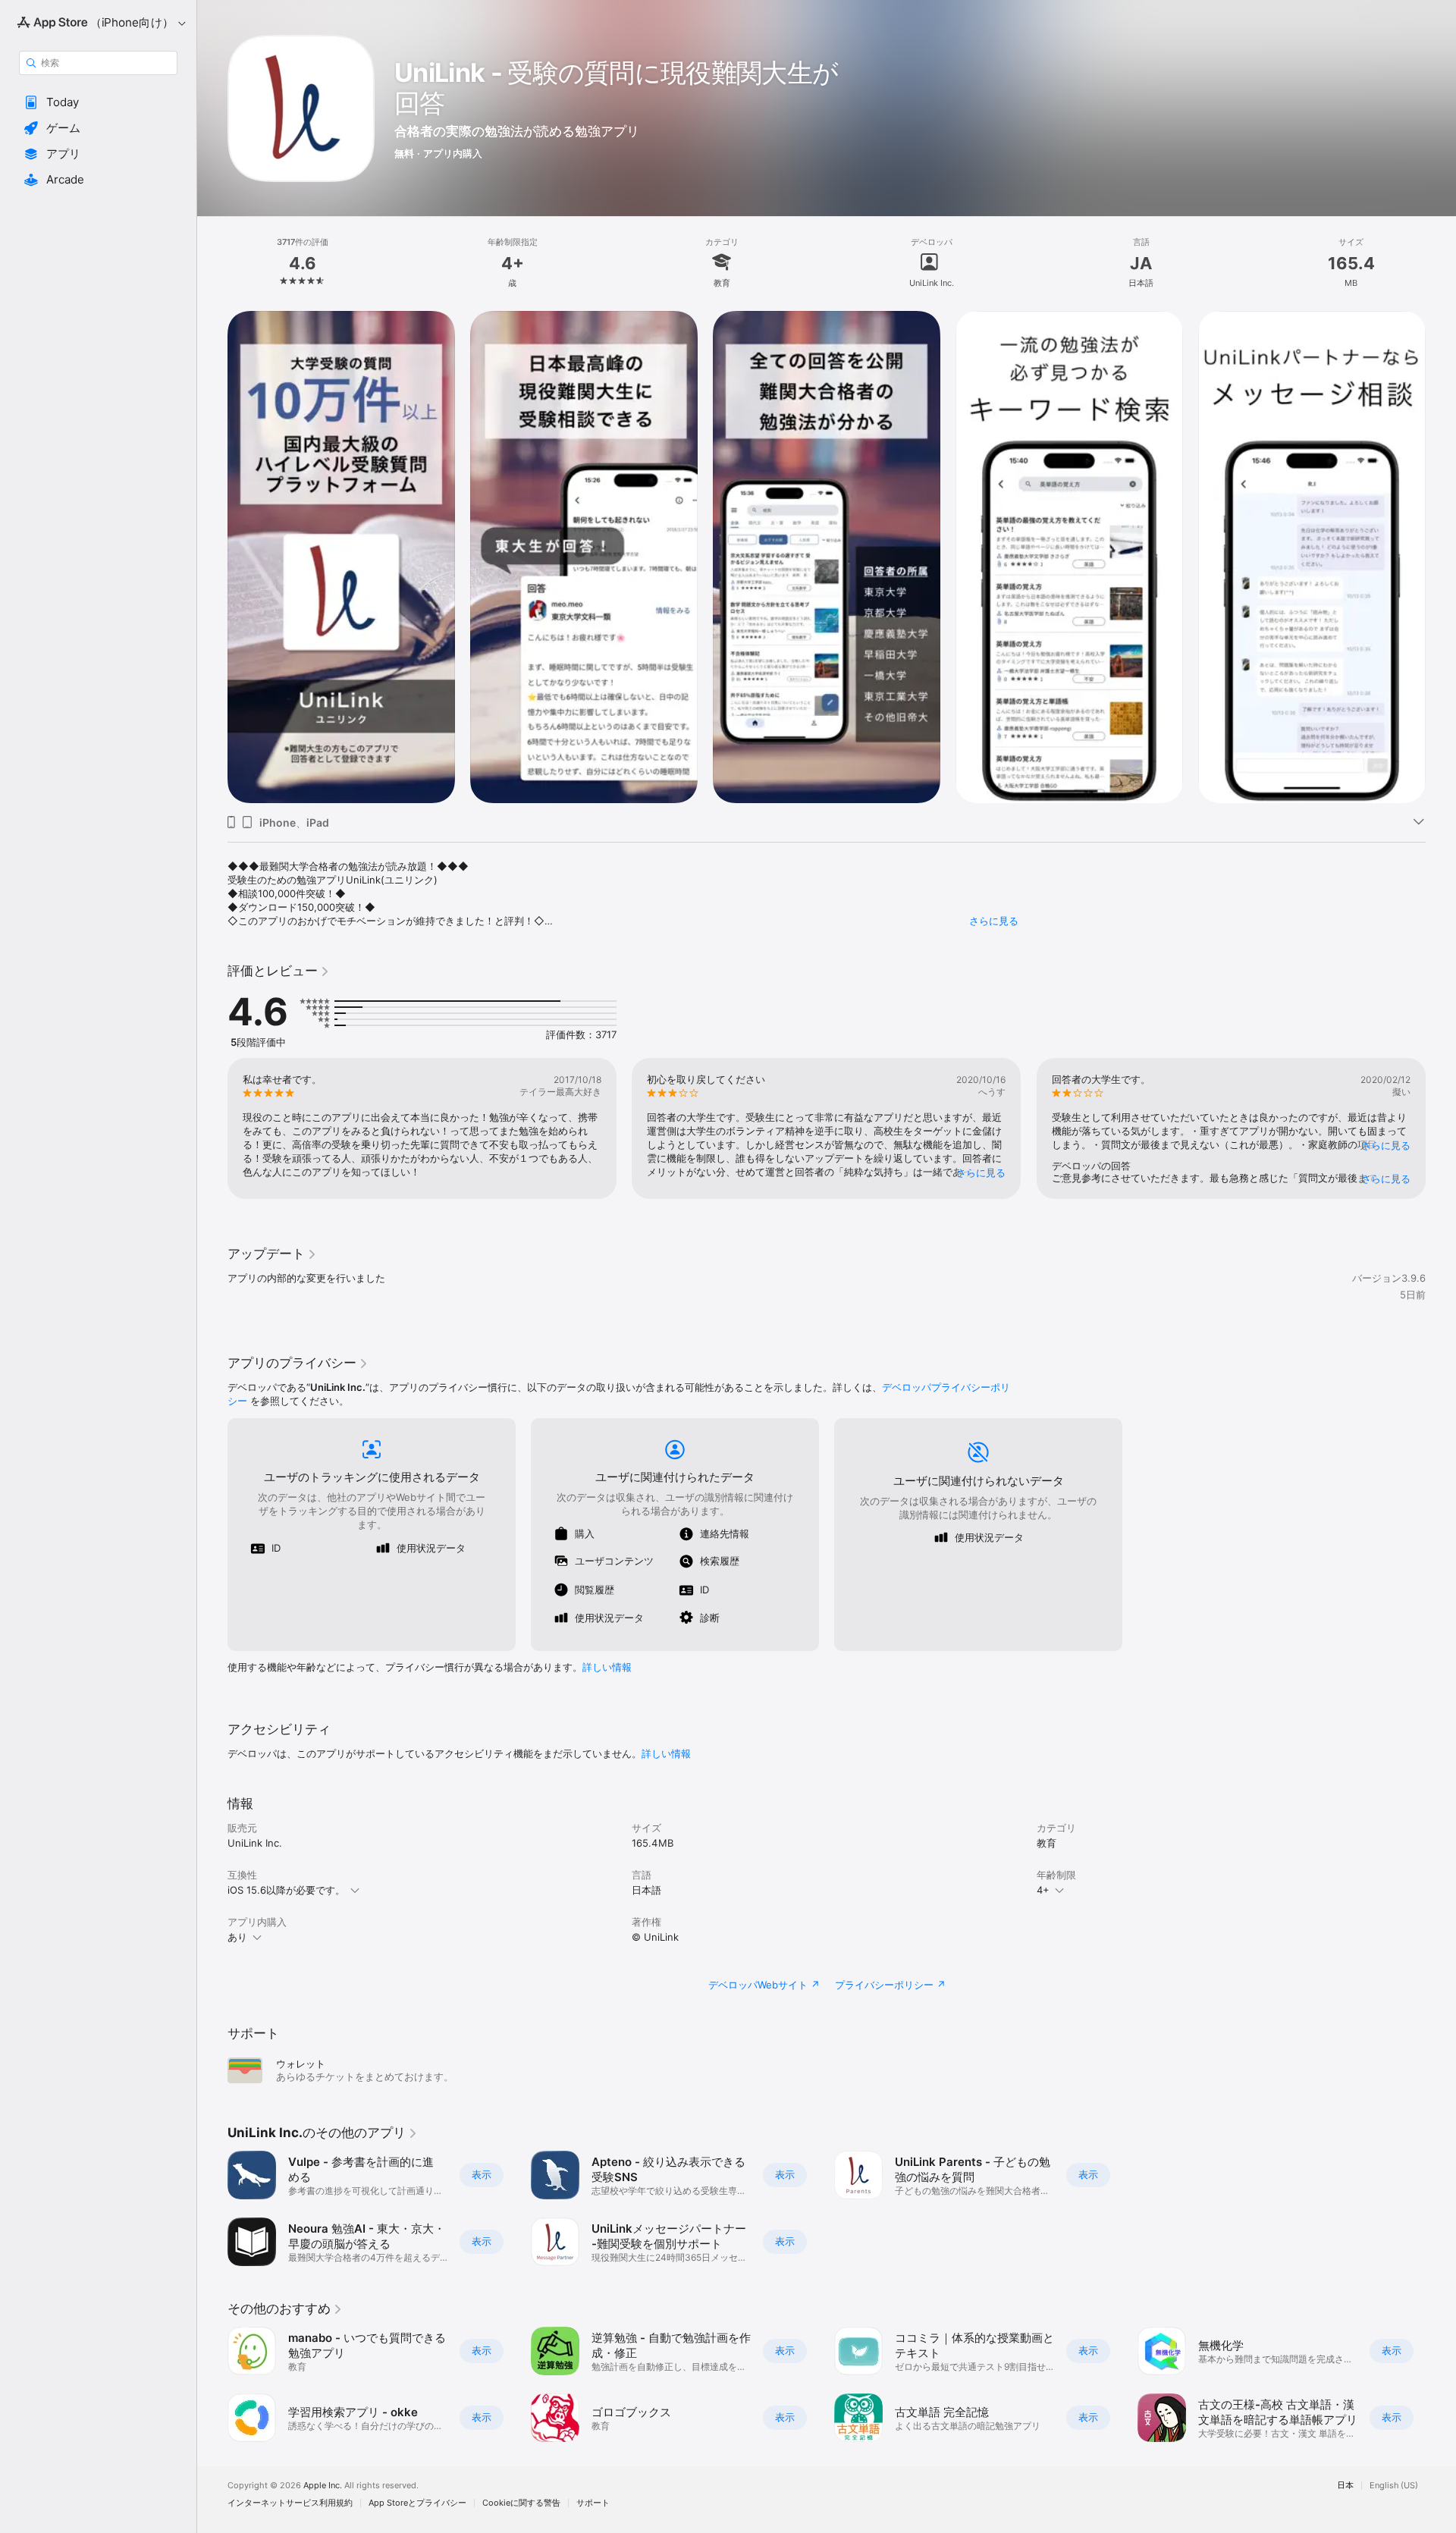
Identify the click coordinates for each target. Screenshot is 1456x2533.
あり (237, 1937)
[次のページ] (1441, 557)
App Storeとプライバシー (417, 2503)
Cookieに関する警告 (521, 2503)
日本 (1345, 2486)
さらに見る (994, 921)
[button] (98, 102)
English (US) (1394, 2486)
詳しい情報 (607, 1667)
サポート (593, 2503)
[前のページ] (212, 557)
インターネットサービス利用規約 (290, 2503)
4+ (1043, 1890)
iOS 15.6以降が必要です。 (286, 1890)
